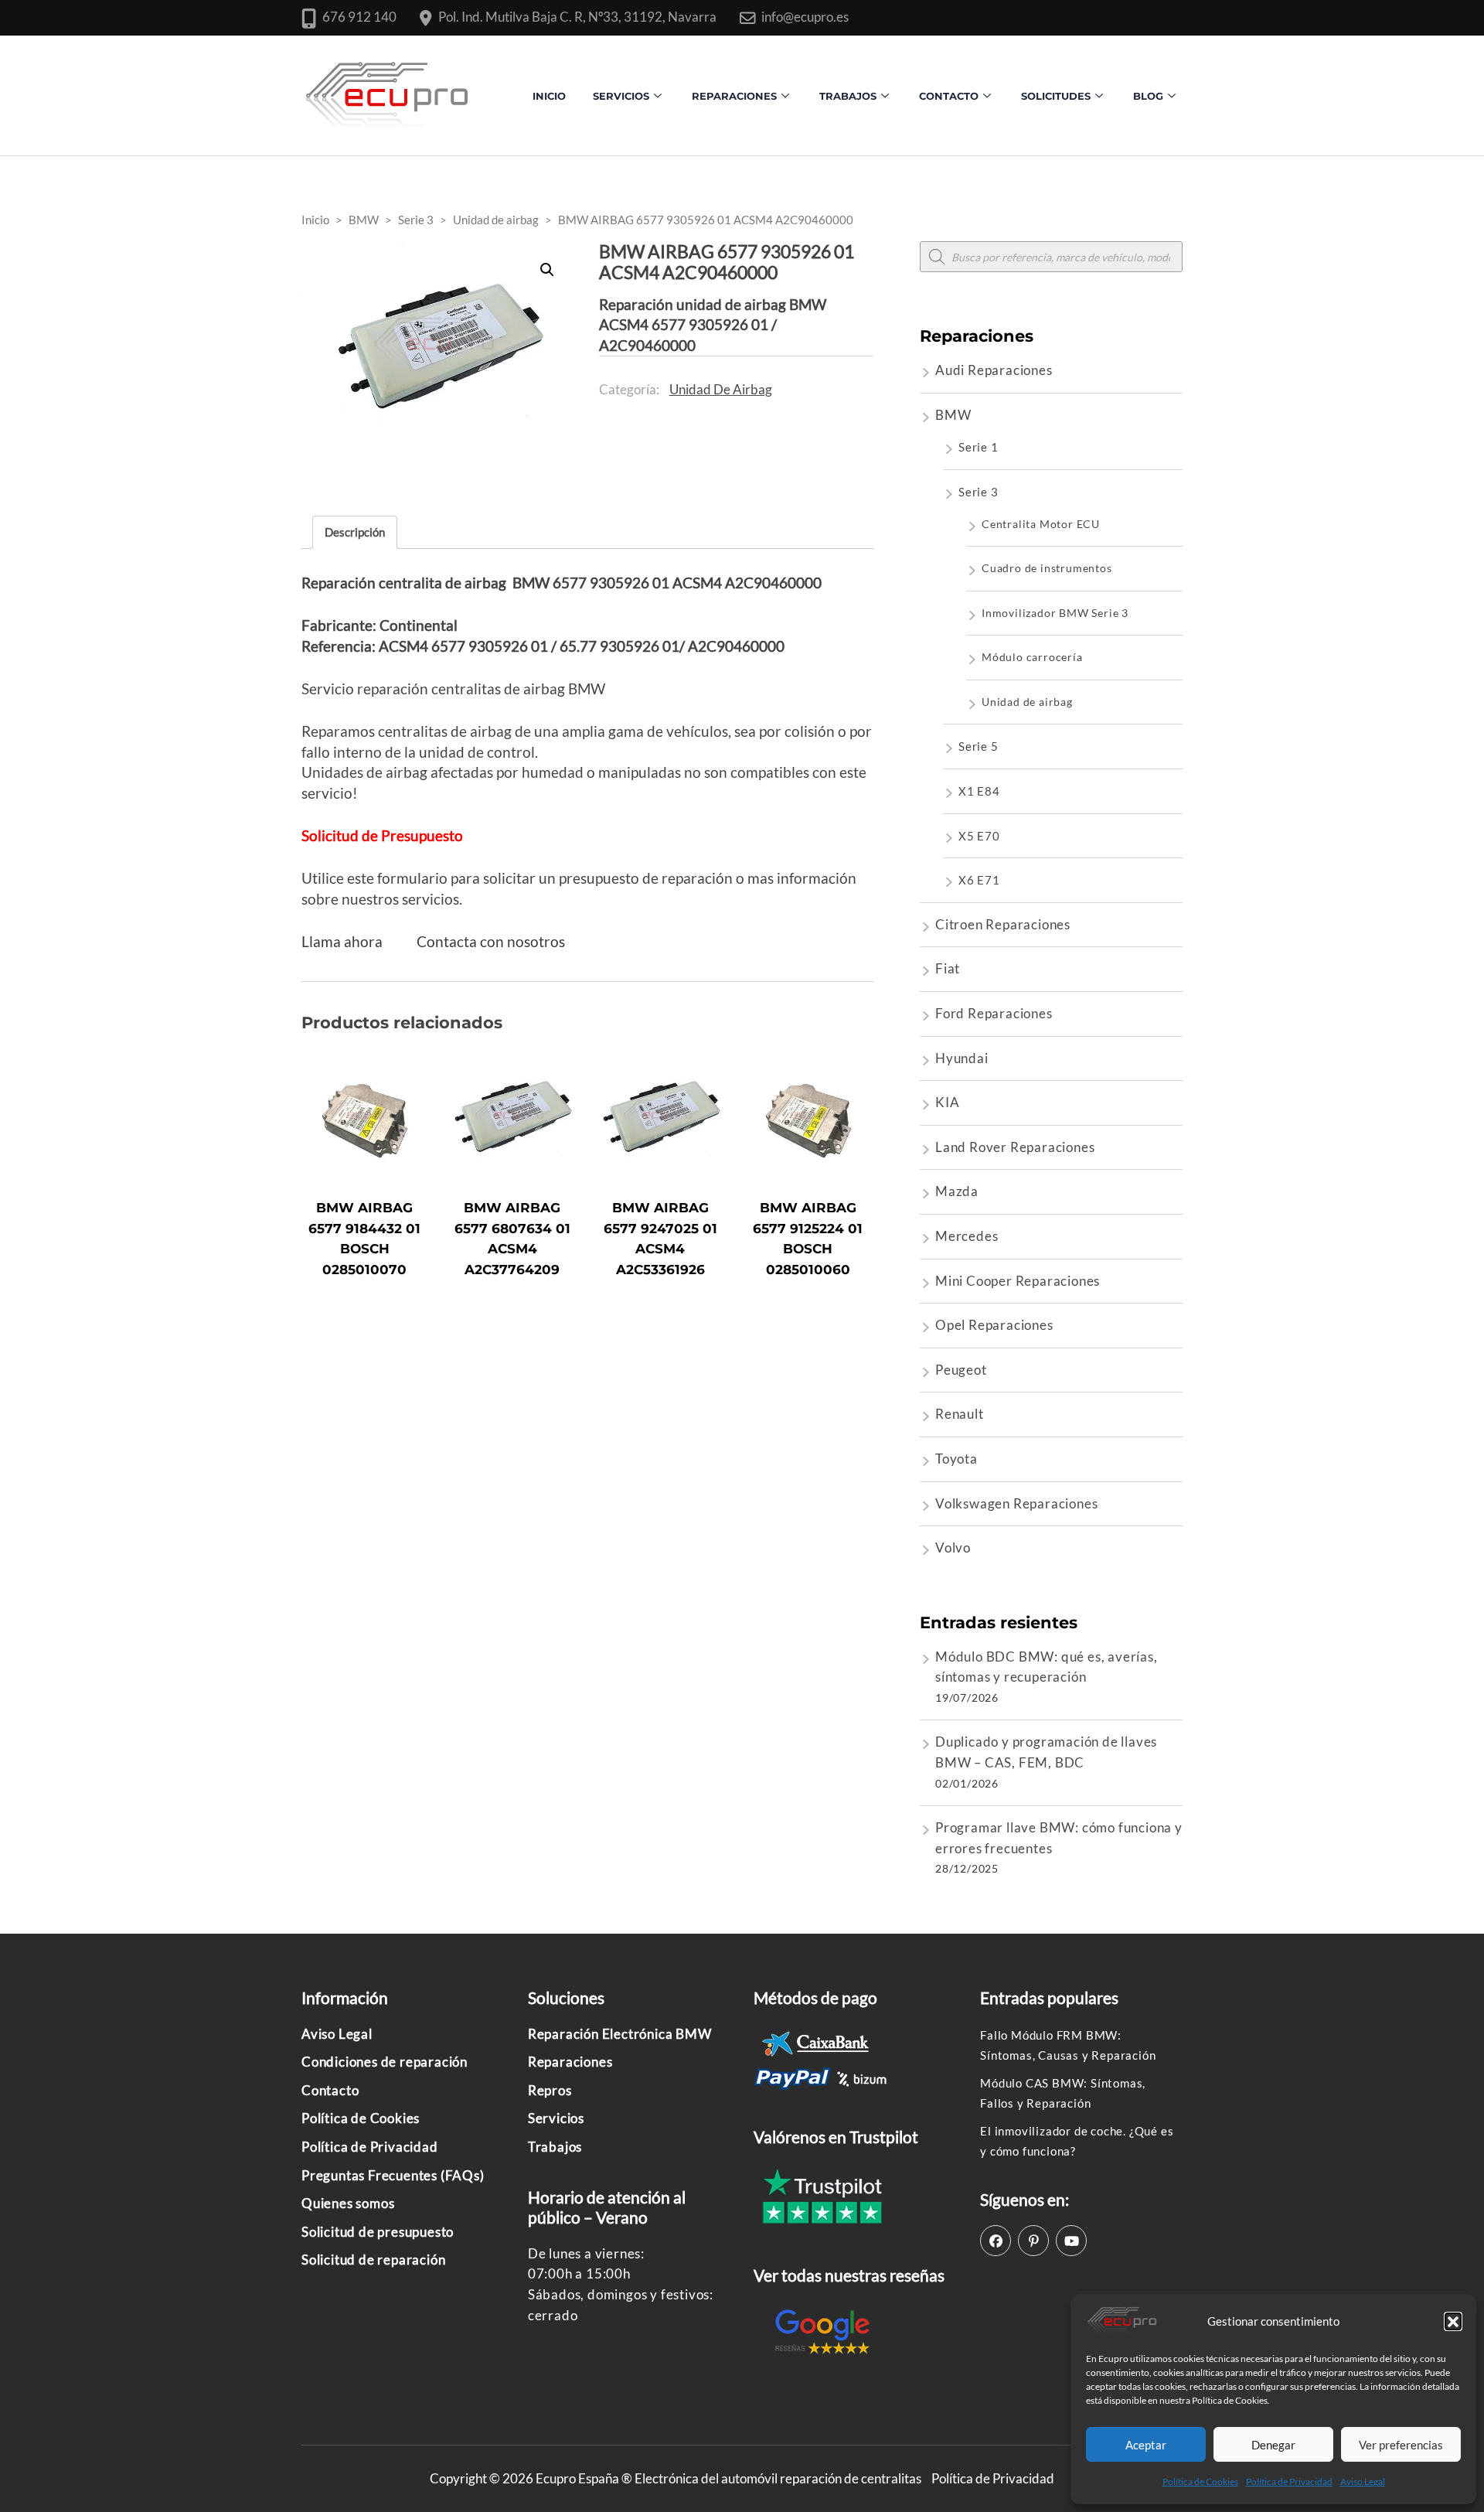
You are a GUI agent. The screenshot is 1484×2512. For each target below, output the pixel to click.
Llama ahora (342, 941)
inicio (549, 96)
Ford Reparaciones (994, 1013)
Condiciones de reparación (385, 2062)
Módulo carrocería (1032, 657)
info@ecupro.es (805, 17)
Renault (960, 1414)
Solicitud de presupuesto (378, 2232)
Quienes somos (348, 2203)
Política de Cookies (1200, 2481)
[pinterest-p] (1033, 2241)
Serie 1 (979, 447)
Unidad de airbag (721, 389)
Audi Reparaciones (994, 370)
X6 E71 (979, 880)
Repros (550, 2090)
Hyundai (962, 1058)
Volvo (953, 1547)
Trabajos (848, 96)
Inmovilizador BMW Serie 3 (1055, 613)
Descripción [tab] (355, 532)
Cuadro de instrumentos (1047, 568)
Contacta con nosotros (491, 941)
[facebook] (996, 2241)
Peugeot (961, 1370)
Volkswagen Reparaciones (1016, 1503)
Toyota (956, 1459)
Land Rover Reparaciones (1015, 1147)
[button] (1453, 2321)
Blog (1148, 96)
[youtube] (1071, 2241)
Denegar (1273, 2445)
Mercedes (967, 1236)
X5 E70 (979, 836)
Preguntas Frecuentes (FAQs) (393, 2175)
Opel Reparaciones (994, 1325)
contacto (949, 96)
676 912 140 (359, 17)
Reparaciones (734, 96)
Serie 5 (979, 746)
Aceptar (1146, 2445)
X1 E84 (979, 791)
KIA (947, 1102)
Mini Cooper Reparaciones (1018, 1281)
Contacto (330, 2090)
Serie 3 (979, 492)
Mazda (957, 1191)
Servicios (621, 96)
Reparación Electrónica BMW (620, 2034)
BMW (953, 415)
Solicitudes (1056, 96)
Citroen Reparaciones (1003, 924)
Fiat (948, 968)
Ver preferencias (1401, 2445)
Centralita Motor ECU (1041, 524)
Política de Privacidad (1289, 2481)
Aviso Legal (1363, 2481)
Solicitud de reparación (373, 2260)
